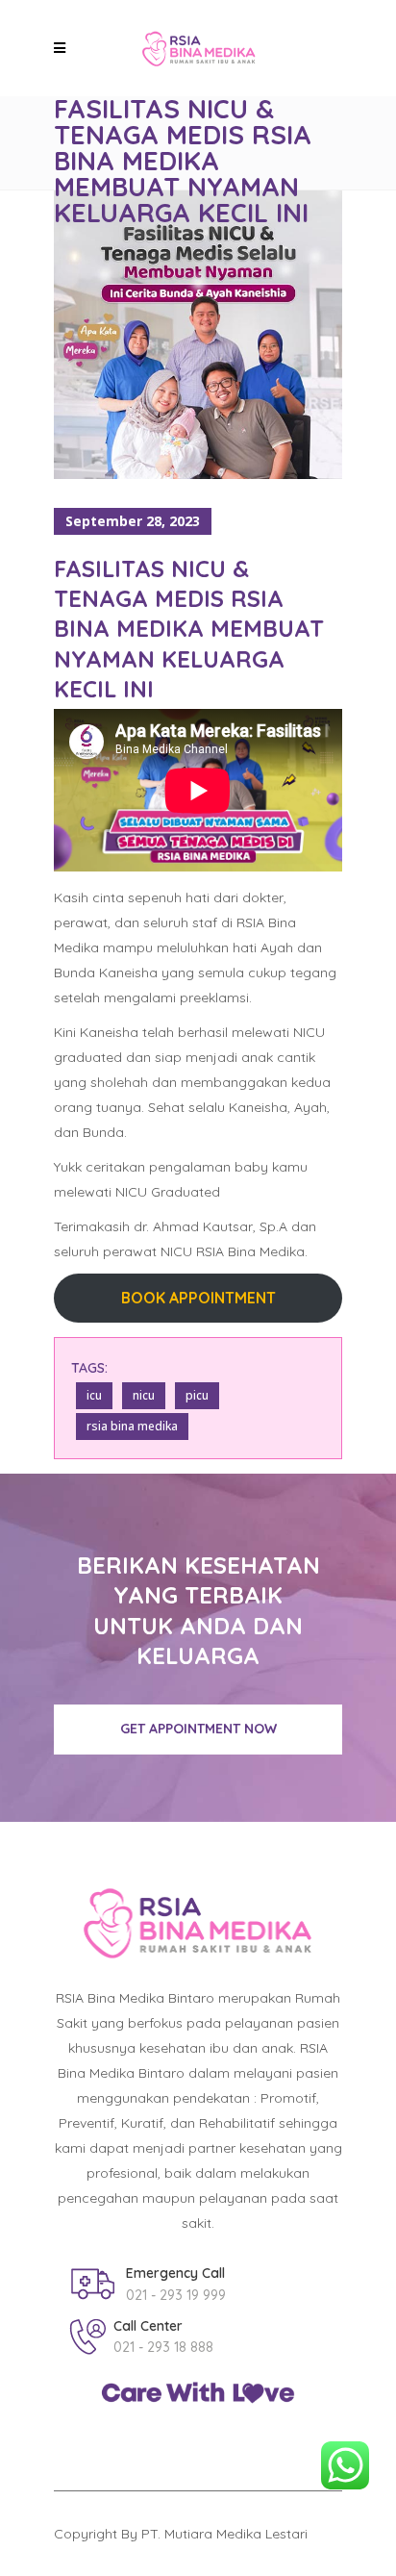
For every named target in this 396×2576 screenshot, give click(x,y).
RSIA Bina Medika (132, 1426)
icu (94, 1395)
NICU (144, 1395)
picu (197, 1395)
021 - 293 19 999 (176, 2295)
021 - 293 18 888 (163, 2347)
